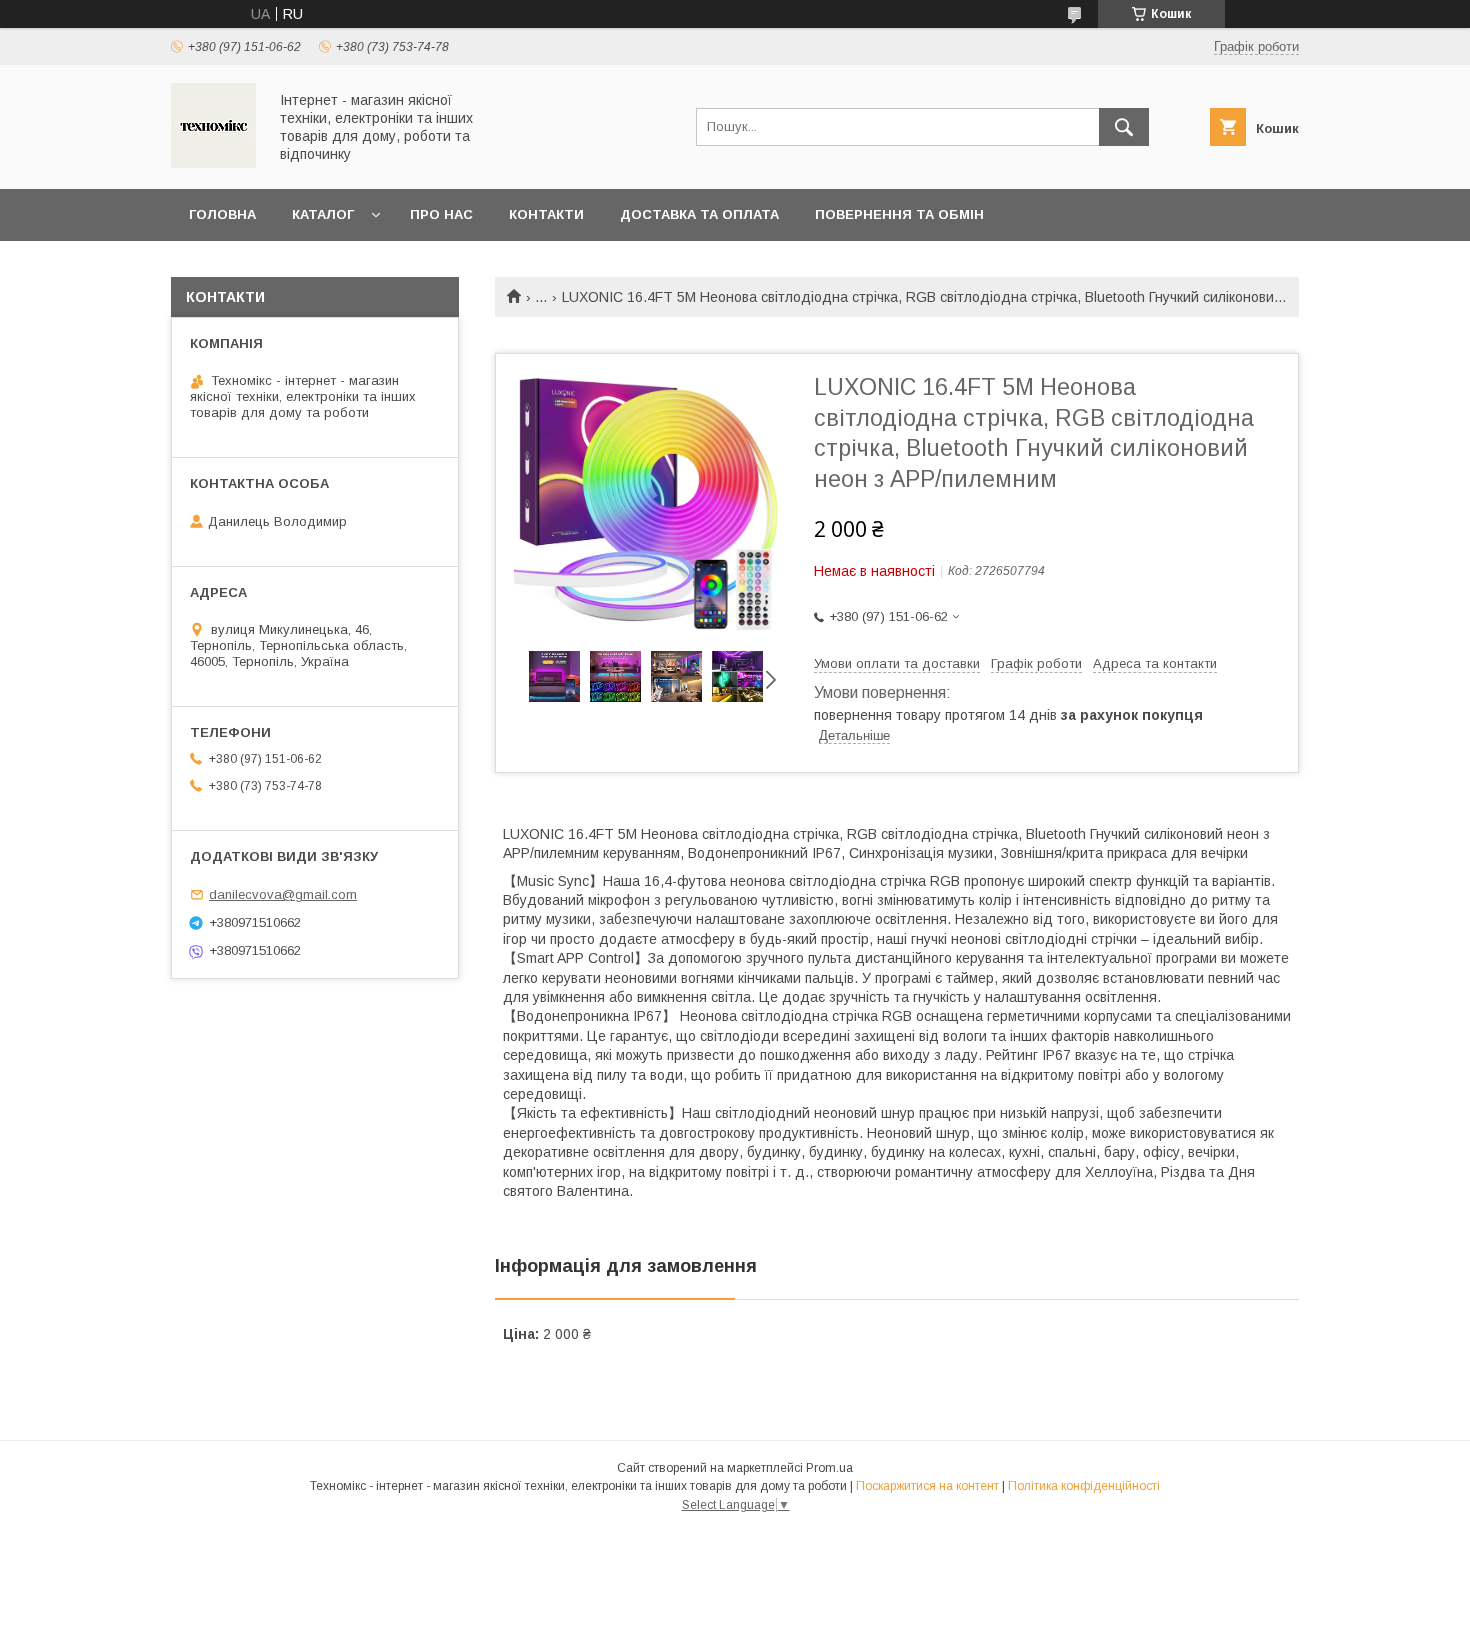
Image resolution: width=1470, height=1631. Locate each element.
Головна (222, 214)
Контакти (546, 214)
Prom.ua (829, 1468)
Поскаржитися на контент (927, 1486)
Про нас (441, 214)
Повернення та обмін (899, 214)
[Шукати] (1124, 127)
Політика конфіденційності (1084, 1486)
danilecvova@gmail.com (283, 894)
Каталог (323, 214)
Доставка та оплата (699, 214)
